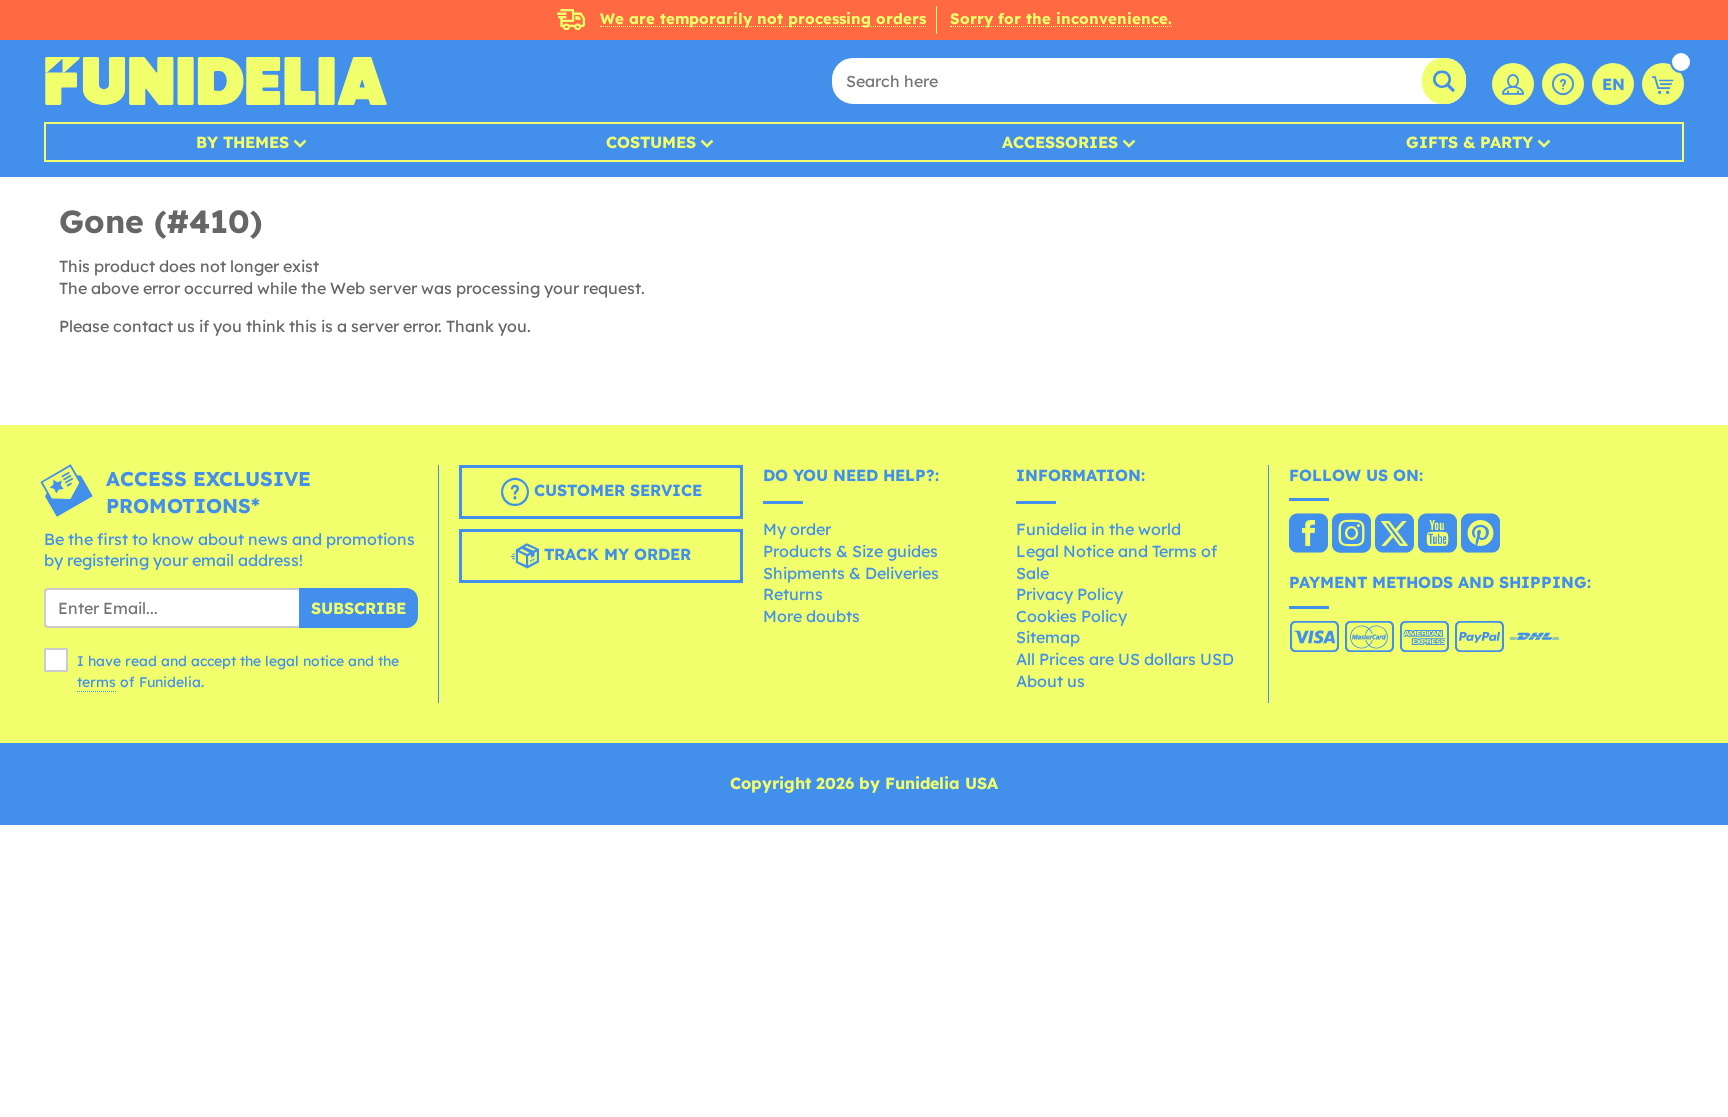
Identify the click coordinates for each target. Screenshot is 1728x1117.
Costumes (651, 142)
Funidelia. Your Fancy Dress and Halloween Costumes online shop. (215, 81)
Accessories (1060, 142)
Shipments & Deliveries (851, 573)
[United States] (1308, 535)
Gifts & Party (1469, 142)
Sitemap (1048, 637)
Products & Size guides (850, 551)
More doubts (811, 616)
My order (797, 529)
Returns (793, 594)
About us (1050, 681)
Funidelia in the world (1098, 529)
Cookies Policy (1071, 616)
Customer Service (615, 490)
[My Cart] (1663, 84)
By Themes (242, 142)
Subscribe (358, 608)
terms (96, 682)
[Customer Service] (1563, 84)
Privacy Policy (1069, 594)
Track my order (615, 554)
